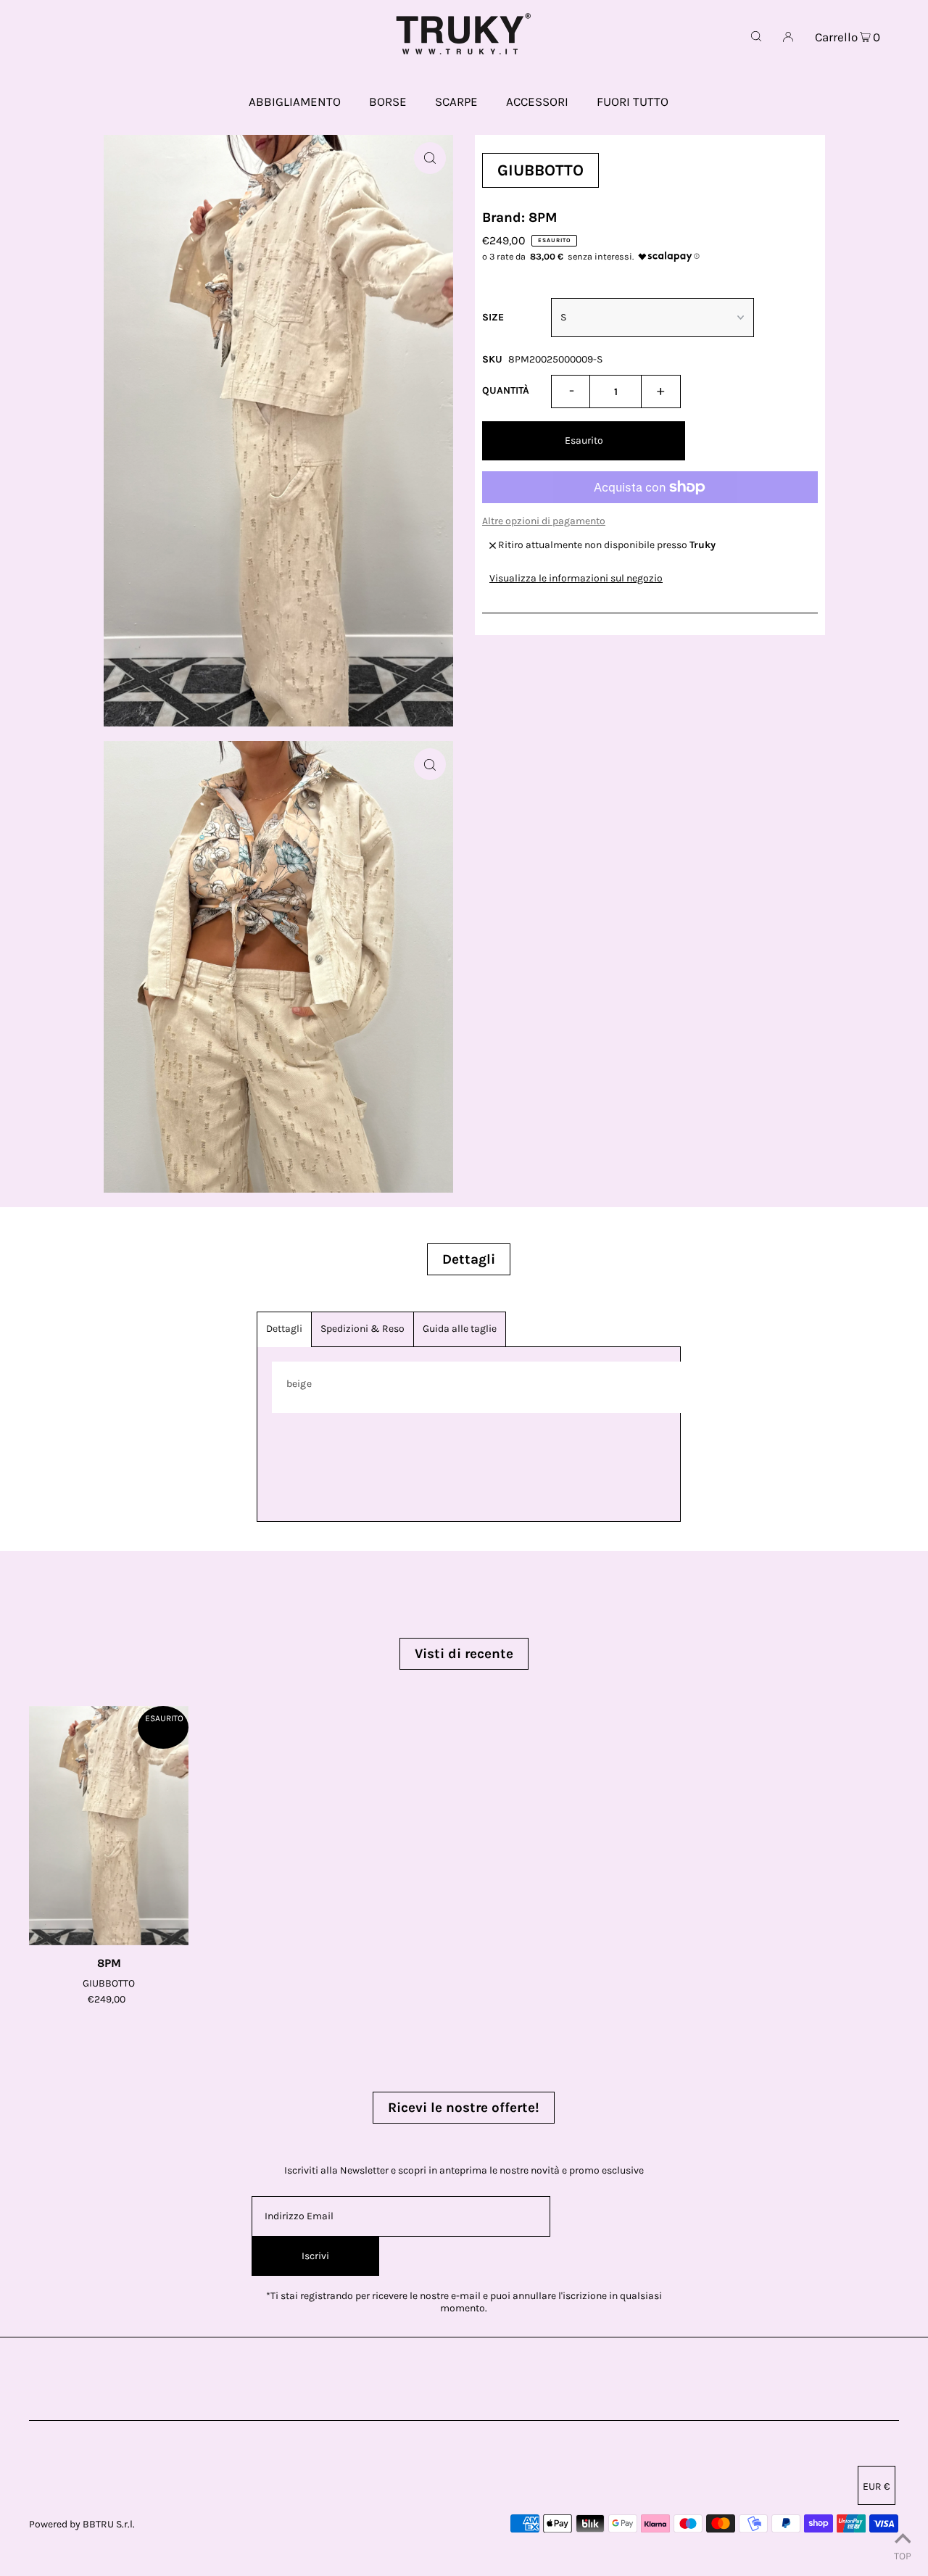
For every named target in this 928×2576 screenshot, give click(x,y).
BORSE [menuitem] (388, 102)
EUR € (877, 2486)
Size (493, 317)
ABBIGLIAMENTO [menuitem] (295, 102)
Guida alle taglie (460, 1329)
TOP (903, 2556)
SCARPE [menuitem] (456, 102)
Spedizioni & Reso (362, 1329)
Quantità (506, 390)
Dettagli (284, 1329)
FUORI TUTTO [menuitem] (633, 102)
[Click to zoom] (430, 158)
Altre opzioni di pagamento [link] (544, 521)
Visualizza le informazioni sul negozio (576, 578)
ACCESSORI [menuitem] (537, 102)
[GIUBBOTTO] (109, 1826)
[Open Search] (756, 36)
